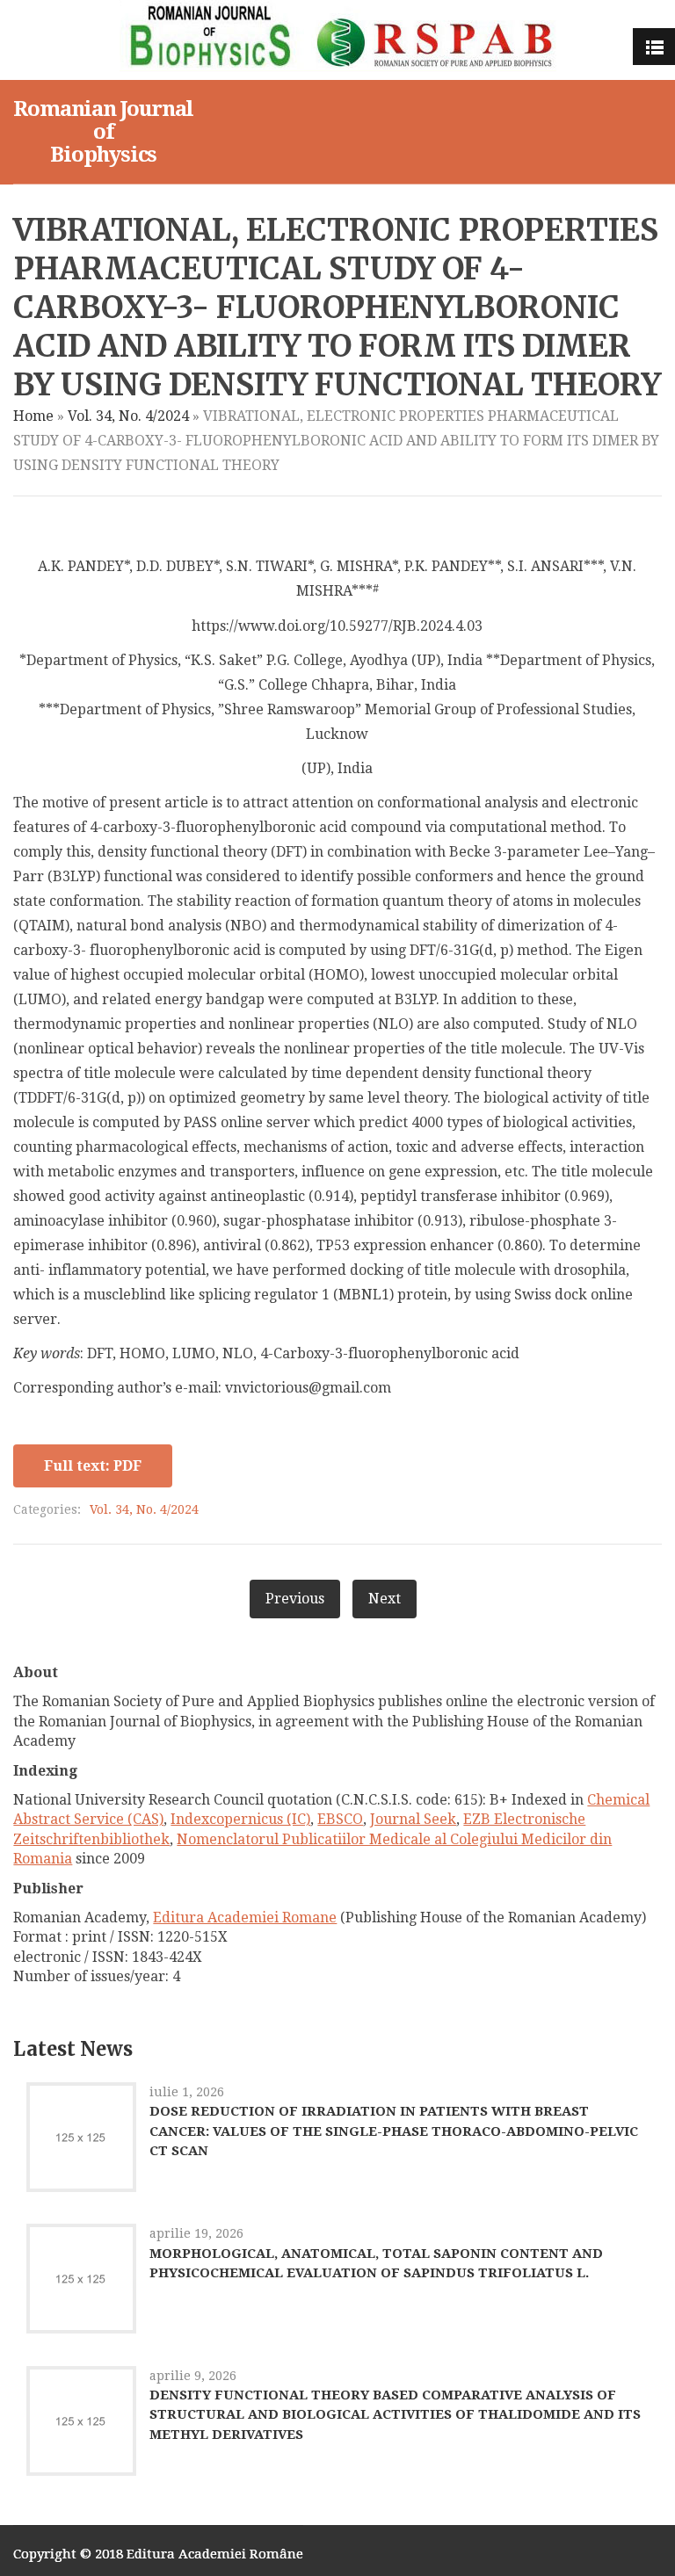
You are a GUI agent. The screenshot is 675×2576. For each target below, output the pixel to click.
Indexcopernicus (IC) (240, 1819)
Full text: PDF (93, 1466)
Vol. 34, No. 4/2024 (128, 416)
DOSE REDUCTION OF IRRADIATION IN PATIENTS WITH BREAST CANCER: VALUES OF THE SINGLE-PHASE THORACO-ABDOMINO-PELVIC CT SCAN (394, 2131)
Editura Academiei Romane (245, 1918)
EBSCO (340, 1819)
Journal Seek (413, 1819)
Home (33, 416)
